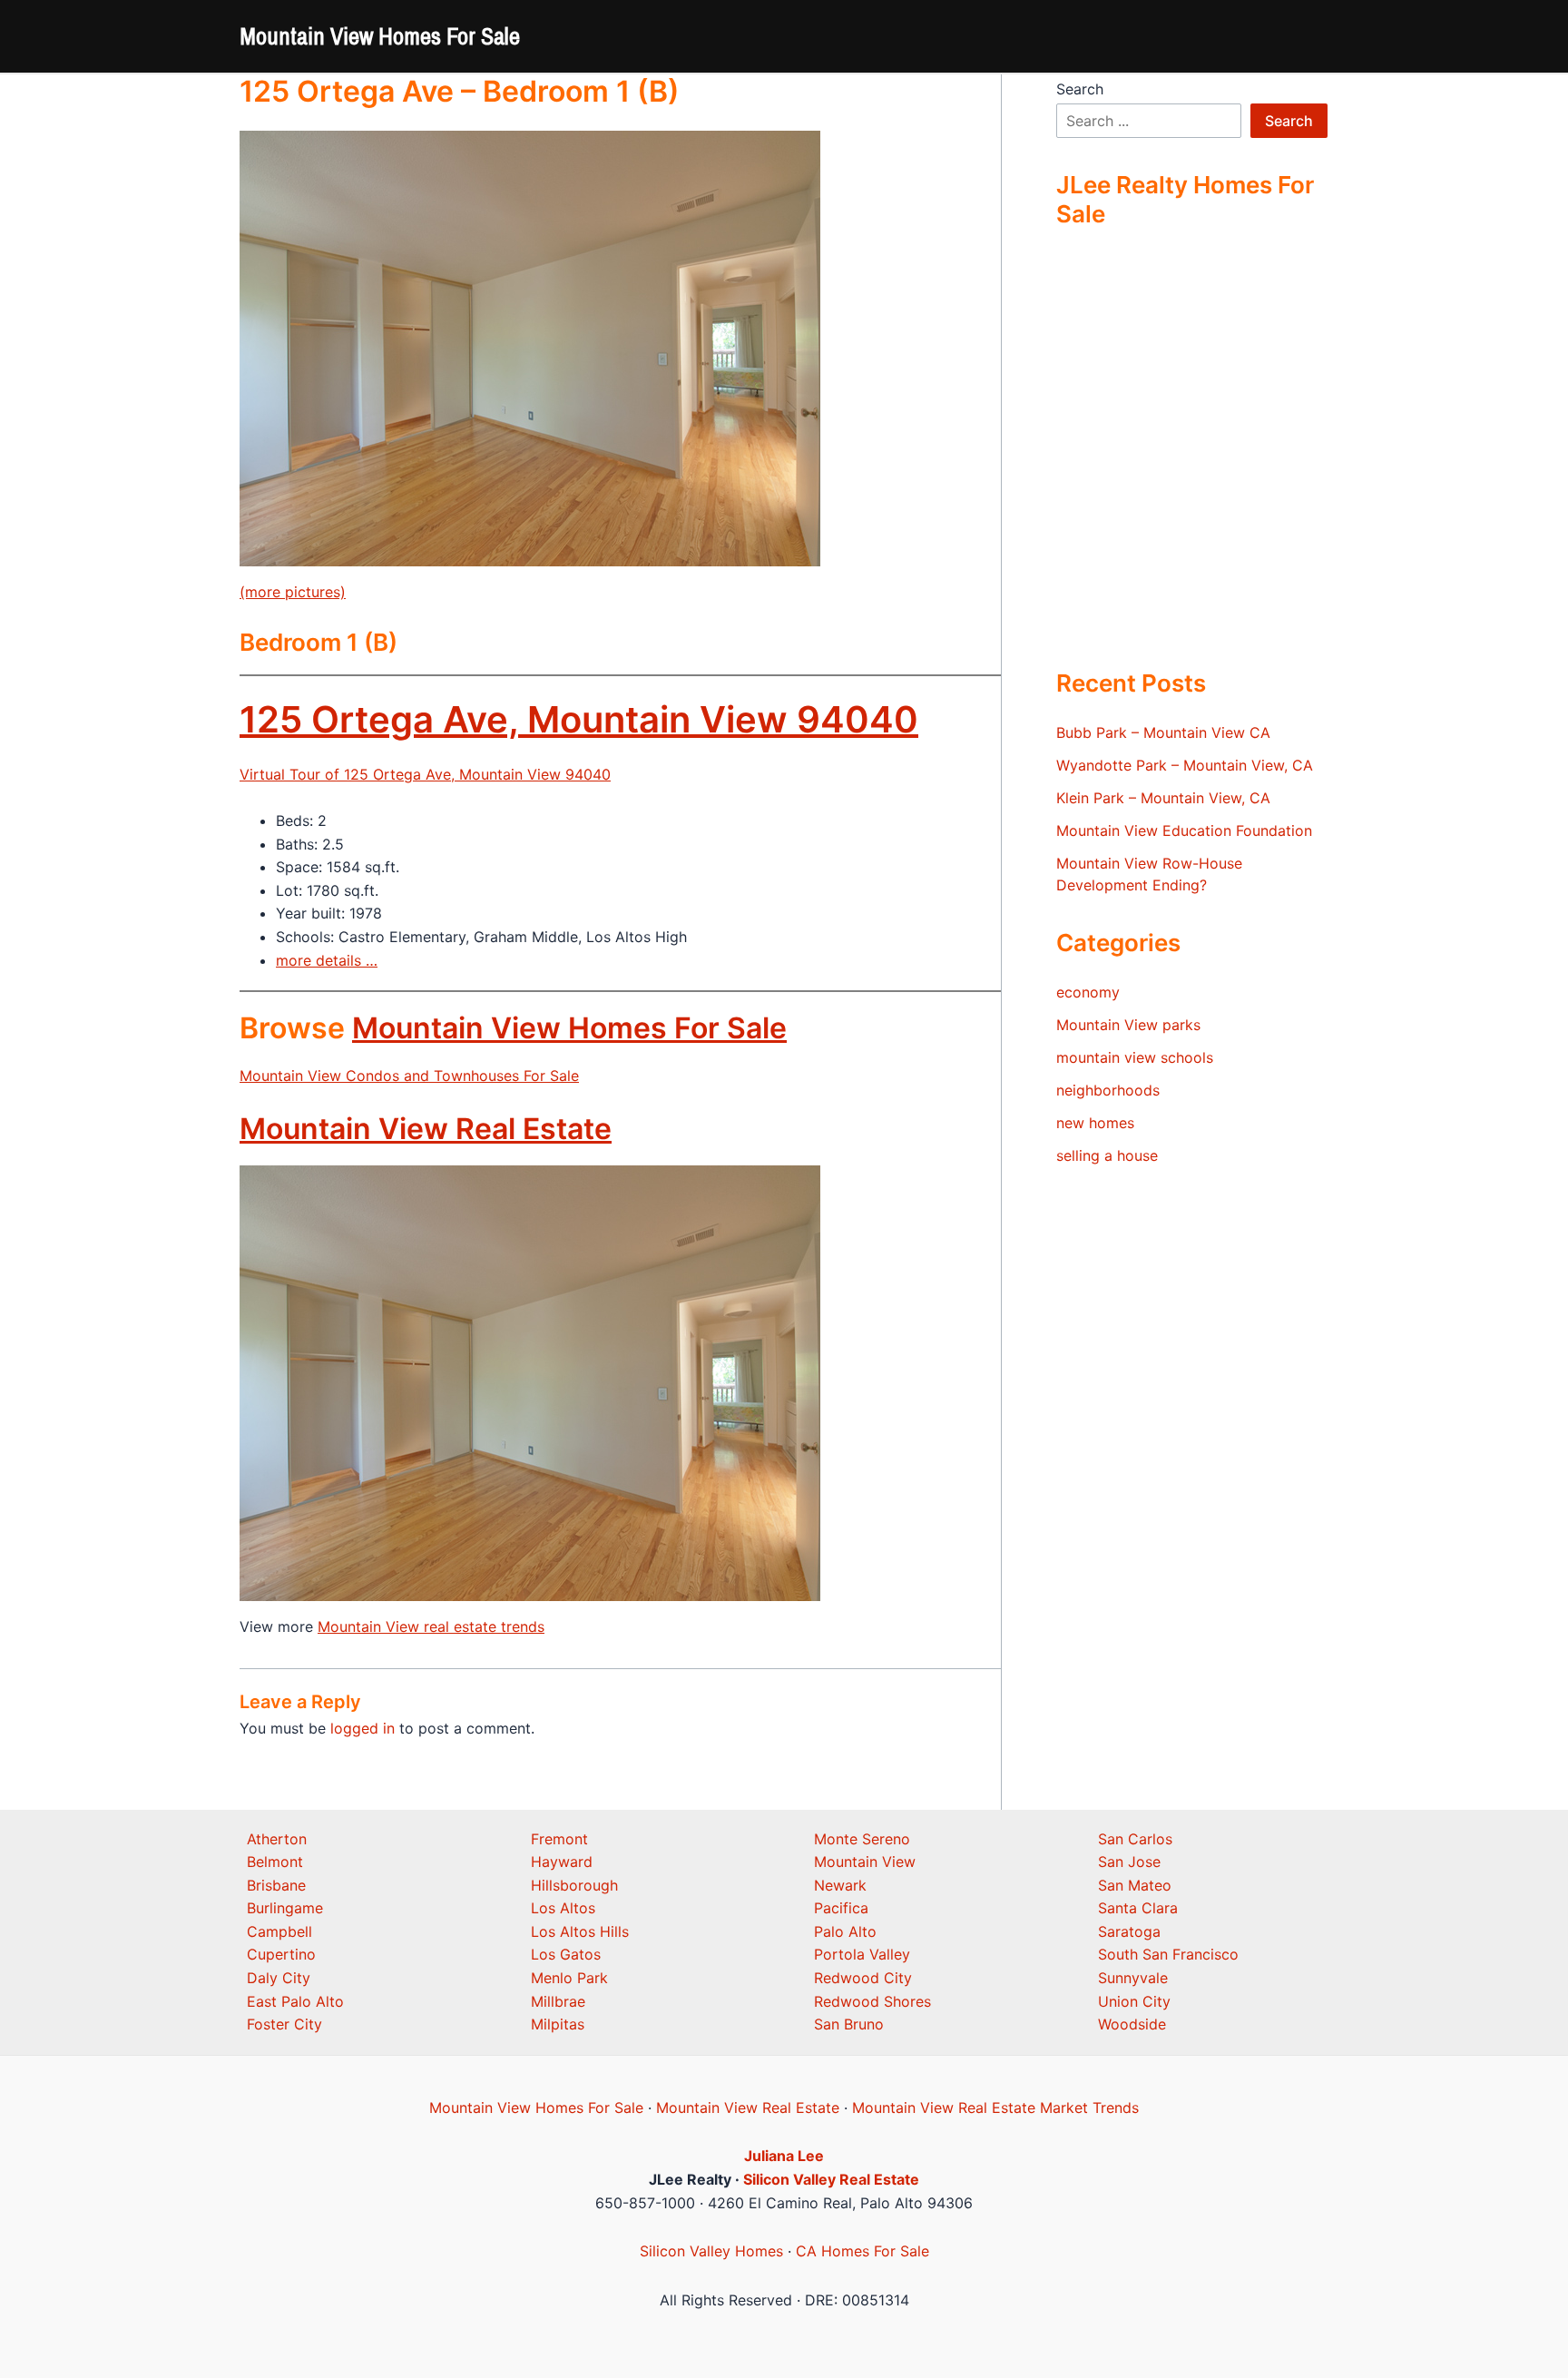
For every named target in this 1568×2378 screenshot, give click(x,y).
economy (1088, 992)
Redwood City (863, 1978)
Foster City (284, 2024)
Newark (840, 1885)
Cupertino (281, 1954)
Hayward (562, 1862)
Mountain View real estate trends (431, 1626)
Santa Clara (1138, 1908)
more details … (327, 960)
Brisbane (276, 1885)
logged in (363, 1728)
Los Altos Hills (580, 1931)
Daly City (279, 1978)
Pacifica (841, 1908)
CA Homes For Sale (862, 2251)
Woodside (1132, 2024)
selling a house (1107, 1155)
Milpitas (558, 2024)
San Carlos (1135, 1839)
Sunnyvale (1133, 1978)
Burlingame (285, 1908)
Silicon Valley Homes (711, 2251)
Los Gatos (566, 1954)
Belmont (275, 1862)
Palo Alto (845, 1931)
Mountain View (865, 1862)
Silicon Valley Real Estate (831, 2179)
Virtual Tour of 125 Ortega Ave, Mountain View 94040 (425, 774)
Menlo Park (569, 1978)
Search (1080, 89)
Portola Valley (862, 1954)
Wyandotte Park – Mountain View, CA (1185, 765)
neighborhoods (1108, 1090)
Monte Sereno (862, 1839)
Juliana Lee (784, 2156)
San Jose (1129, 1862)
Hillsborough (574, 1885)
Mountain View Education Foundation (1184, 830)
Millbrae (558, 2001)
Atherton (277, 1839)
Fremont (559, 1839)
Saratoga (1129, 1931)
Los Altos (563, 1908)
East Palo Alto (295, 2001)
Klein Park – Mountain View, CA (1163, 798)
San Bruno (849, 2024)
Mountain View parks (1128, 1025)
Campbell (279, 1931)
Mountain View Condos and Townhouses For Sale (409, 1076)
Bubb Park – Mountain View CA (1163, 732)
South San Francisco (1168, 1954)
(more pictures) (293, 592)
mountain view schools (1135, 1057)
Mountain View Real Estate (426, 1129)
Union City (1134, 2001)
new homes (1095, 1123)
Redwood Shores (872, 2001)
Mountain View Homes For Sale (380, 36)
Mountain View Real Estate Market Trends (995, 2108)
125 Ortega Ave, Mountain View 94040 (579, 719)
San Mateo (1135, 1885)
